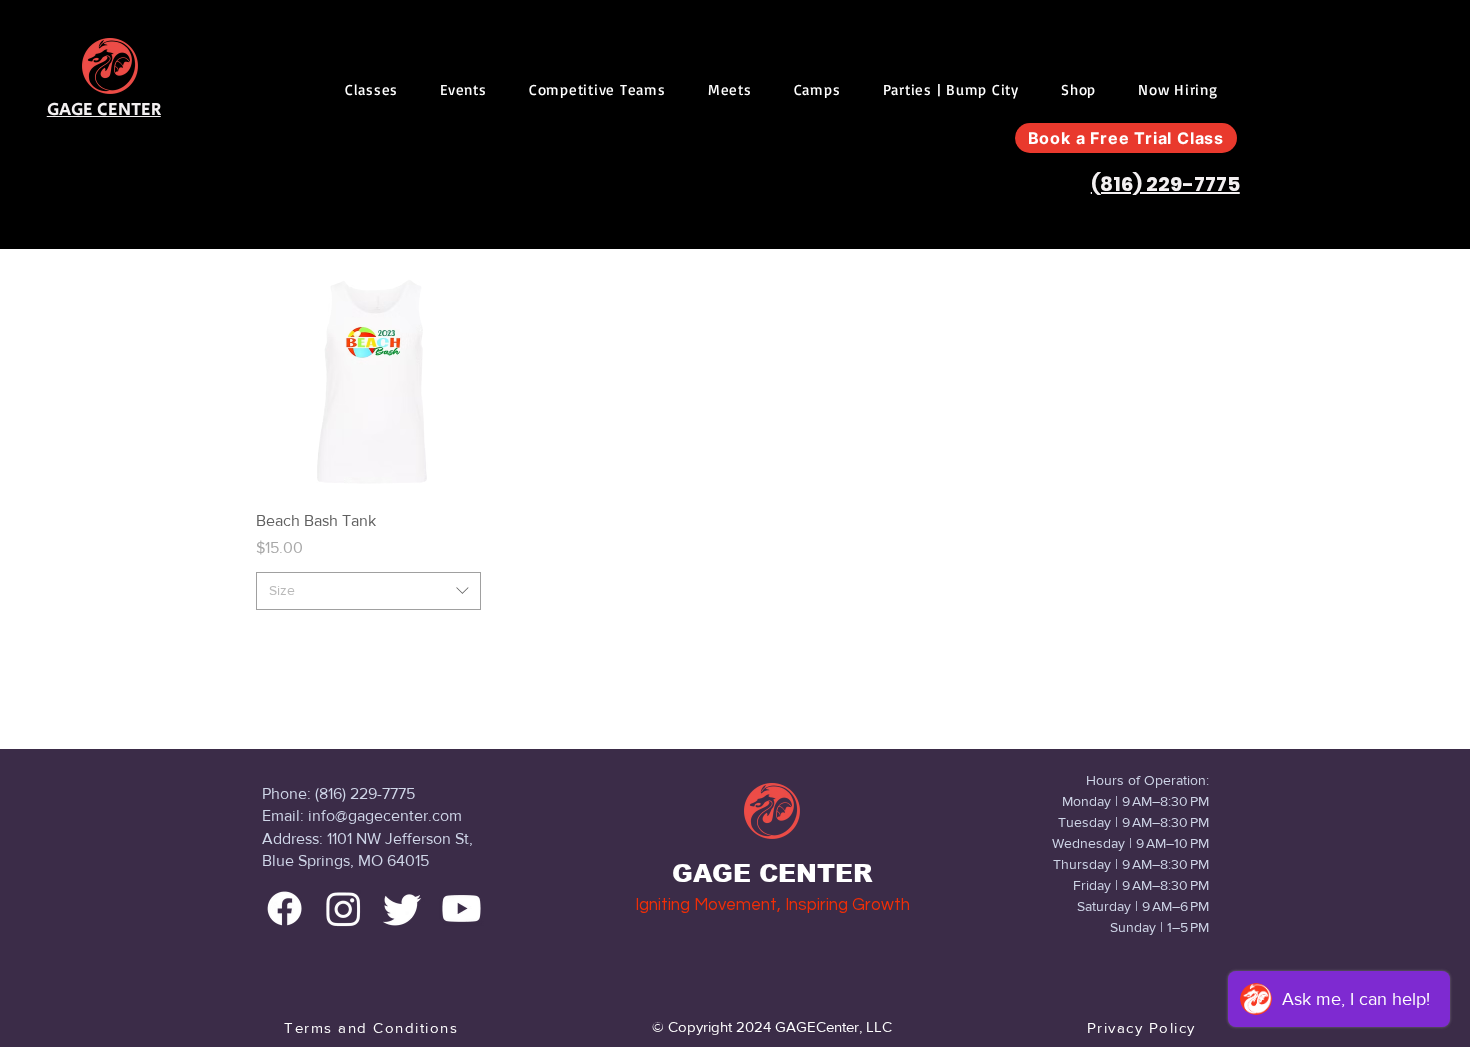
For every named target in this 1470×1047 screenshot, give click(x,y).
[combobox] (368, 591)
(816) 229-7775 (1165, 184)
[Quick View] (368, 381)
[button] (371, 89)
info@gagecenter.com (385, 815)
